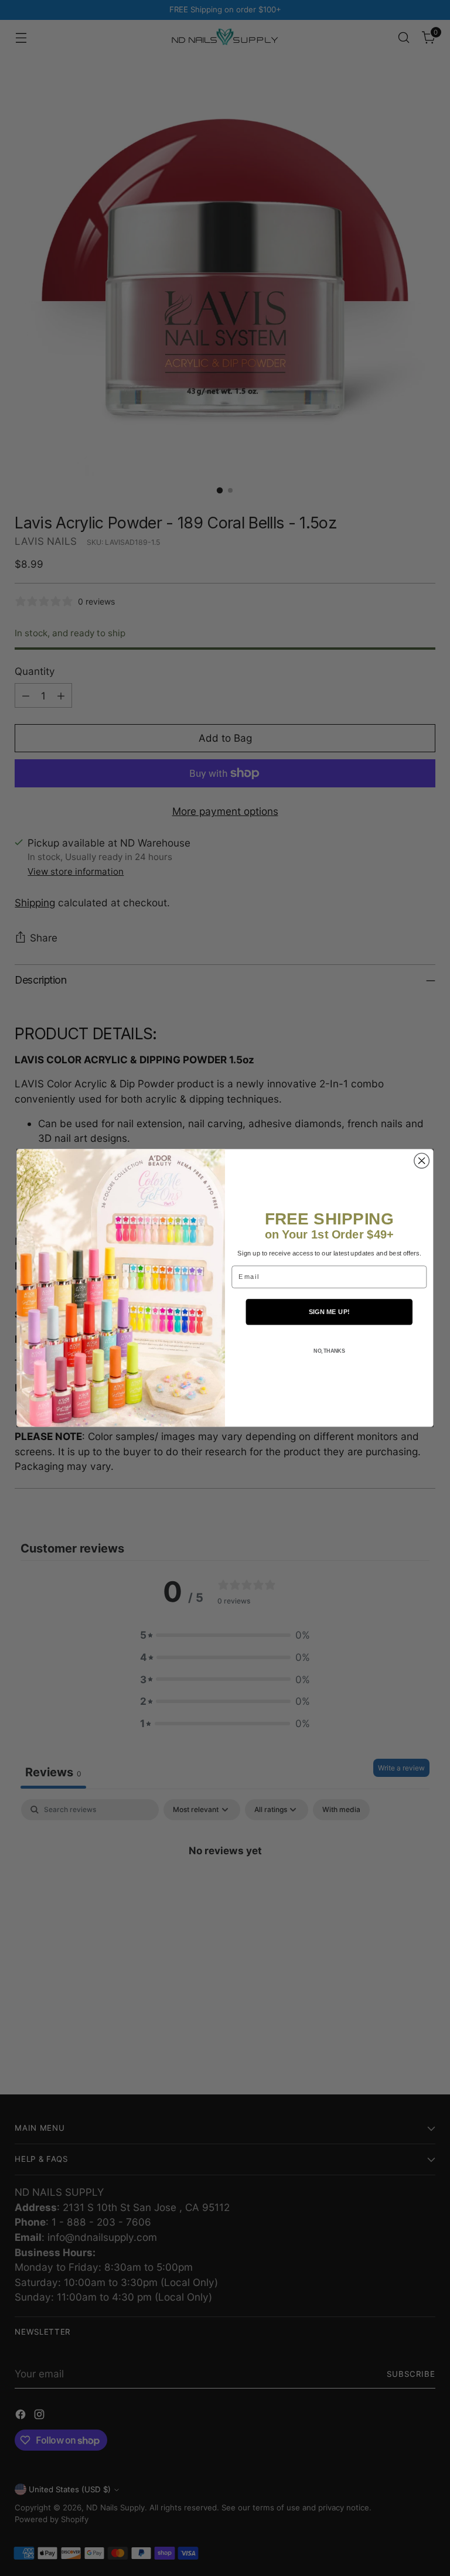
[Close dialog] (422, 1161)
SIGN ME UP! (329, 1312)
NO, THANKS (329, 1351)
